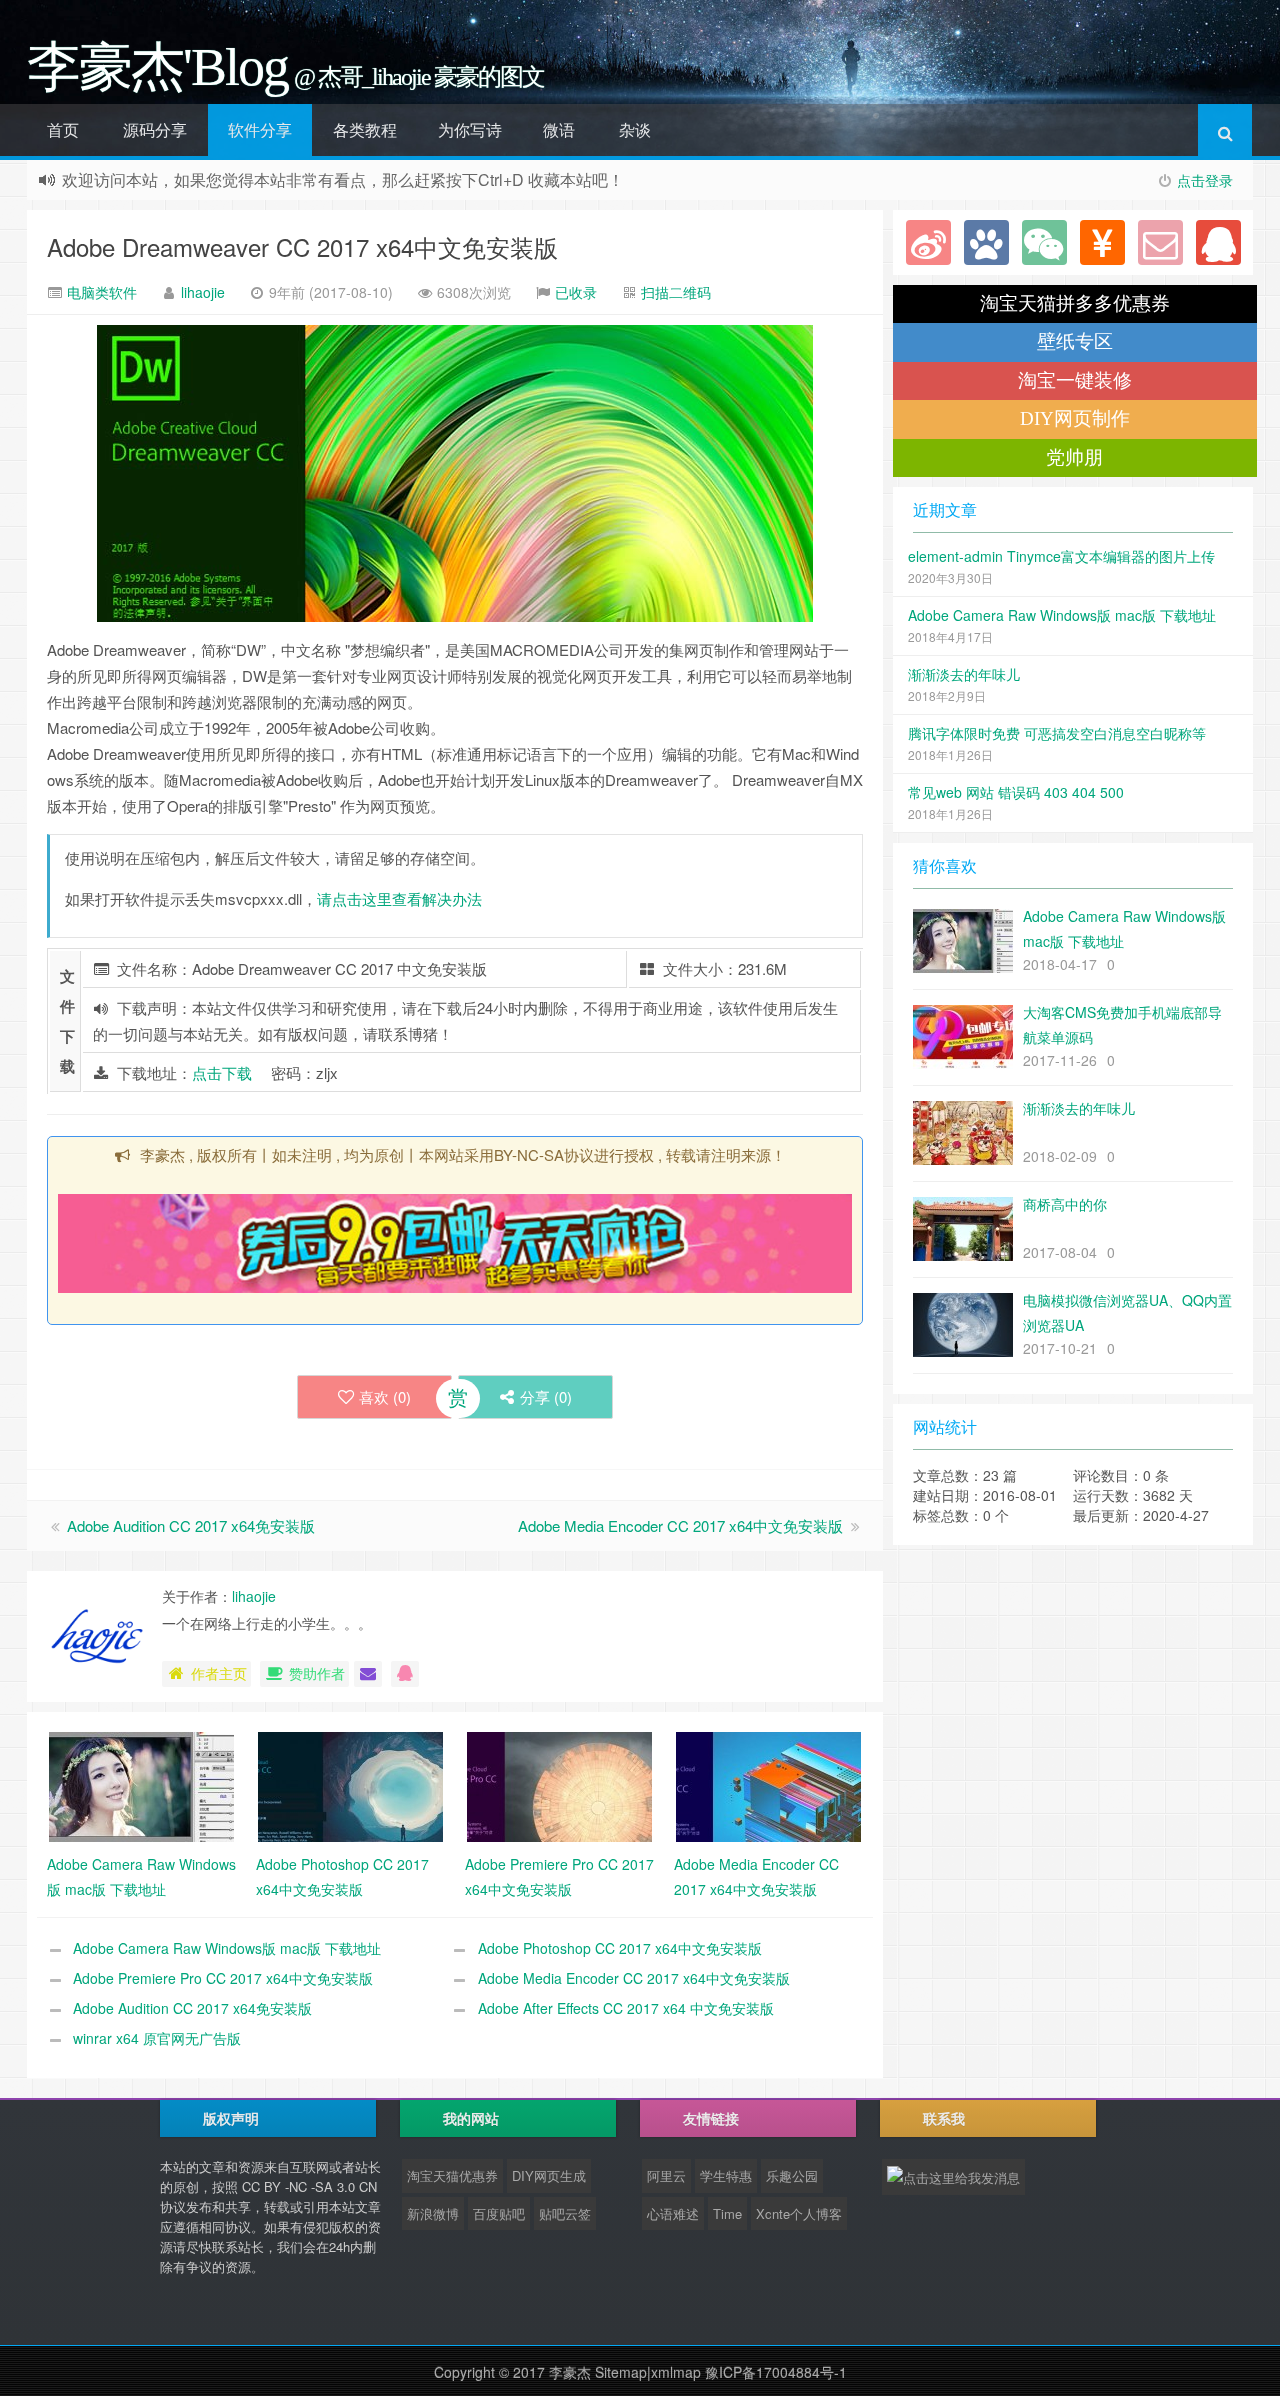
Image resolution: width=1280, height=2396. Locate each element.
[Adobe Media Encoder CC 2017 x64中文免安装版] (768, 1785)
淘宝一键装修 (1075, 380)
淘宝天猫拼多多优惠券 (1075, 303)
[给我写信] (368, 1674)
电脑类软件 (100, 292)
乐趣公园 (792, 2175)
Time (727, 2213)
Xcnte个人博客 (799, 2213)
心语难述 (673, 2213)
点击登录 (1205, 180)
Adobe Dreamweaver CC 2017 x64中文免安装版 (302, 246)
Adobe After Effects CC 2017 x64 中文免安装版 (626, 2008)
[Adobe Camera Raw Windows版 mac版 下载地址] (141, 1785)
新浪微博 (433, 2213)
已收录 (576, 292)
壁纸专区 (1075, 341)
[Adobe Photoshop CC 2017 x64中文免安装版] (350, 1785)
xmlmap (676, 2372)
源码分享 (155, 129)
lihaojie (203, 292)
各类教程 (365, 129)
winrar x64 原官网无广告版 (157, 2038)
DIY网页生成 (549, 2175)
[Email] (1160, 242)
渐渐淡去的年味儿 (964, 674)
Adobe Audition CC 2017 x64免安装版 (191, 1525)
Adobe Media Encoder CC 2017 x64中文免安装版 (680, 1525)
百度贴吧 (499, 2213)
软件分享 (260, 129)
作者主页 (219, 1673)
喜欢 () (385, 1396)
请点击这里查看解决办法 (399, 898)
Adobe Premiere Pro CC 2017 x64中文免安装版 (223, 1978)
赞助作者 (317, 1673)
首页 (63, 129)
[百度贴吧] (986, 242)
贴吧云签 (565, 2213)
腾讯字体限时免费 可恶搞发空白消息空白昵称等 (1057, 733)
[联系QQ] (1218, 242)
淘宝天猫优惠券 (452, 2175)
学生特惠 (726, 2175)
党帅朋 (1074, 457)
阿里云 (666, 2175)
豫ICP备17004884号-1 (776, 2372)
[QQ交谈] (405, 1674)
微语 (559, 129)
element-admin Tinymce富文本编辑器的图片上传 (1061, 556)
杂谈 (635, 129)
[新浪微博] (928, 242)
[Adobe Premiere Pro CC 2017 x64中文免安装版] (559, 1785)
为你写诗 (470, 129)
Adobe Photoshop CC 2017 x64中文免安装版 (620, 1948)
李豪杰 (570, 2372)
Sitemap (621, 2372)
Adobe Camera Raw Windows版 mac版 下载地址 (227, 1948)
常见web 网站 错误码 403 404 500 (1016, 792)
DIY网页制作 (1075, 418)
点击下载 (222, 1072)
